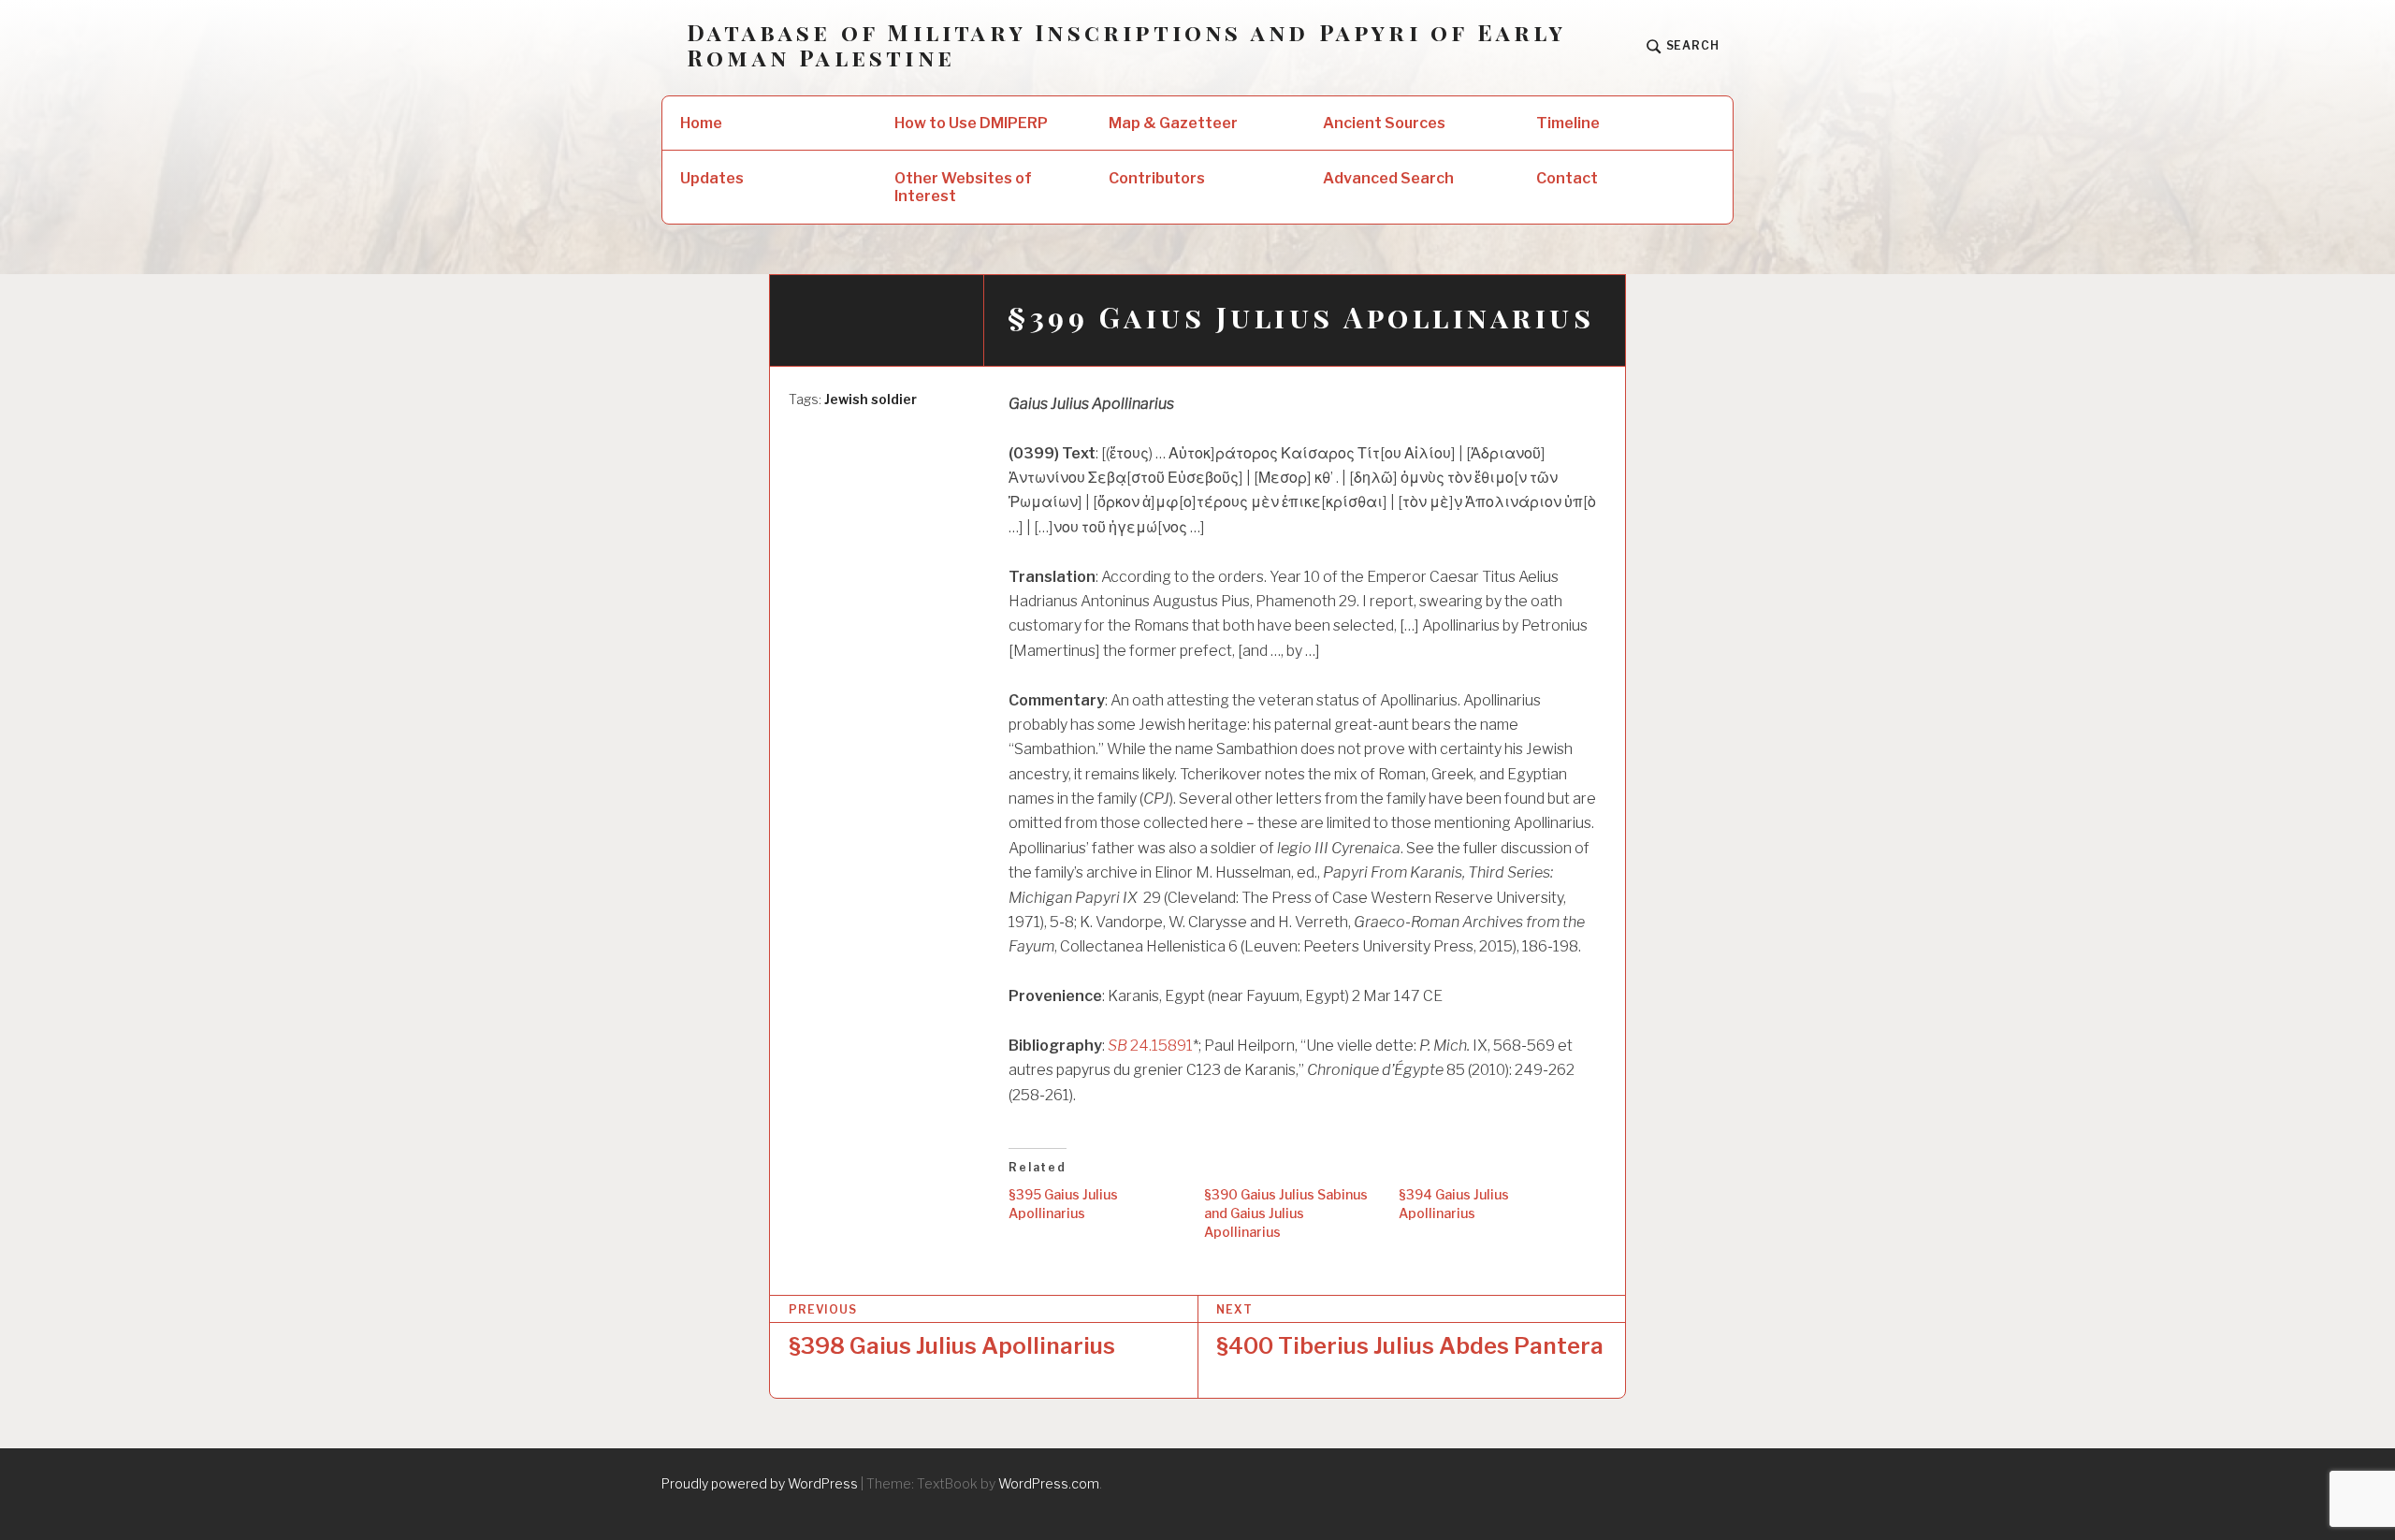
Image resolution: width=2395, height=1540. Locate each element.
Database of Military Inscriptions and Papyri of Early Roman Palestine (1126, 45)
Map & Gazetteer (1173, 123)
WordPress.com (1049, 1483)
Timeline (1568, 123)
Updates (712, 178)
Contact (1567, 178)
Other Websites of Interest (963, 187)
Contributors (1157, 178)
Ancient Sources (1384, 123)
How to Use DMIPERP (971, 123)
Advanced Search (1388, 178)
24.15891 (1150, 1046)
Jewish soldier (871, 399)
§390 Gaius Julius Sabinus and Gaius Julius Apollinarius (1286, 1213)
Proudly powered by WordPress (760, 1483)
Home (701, 123)
